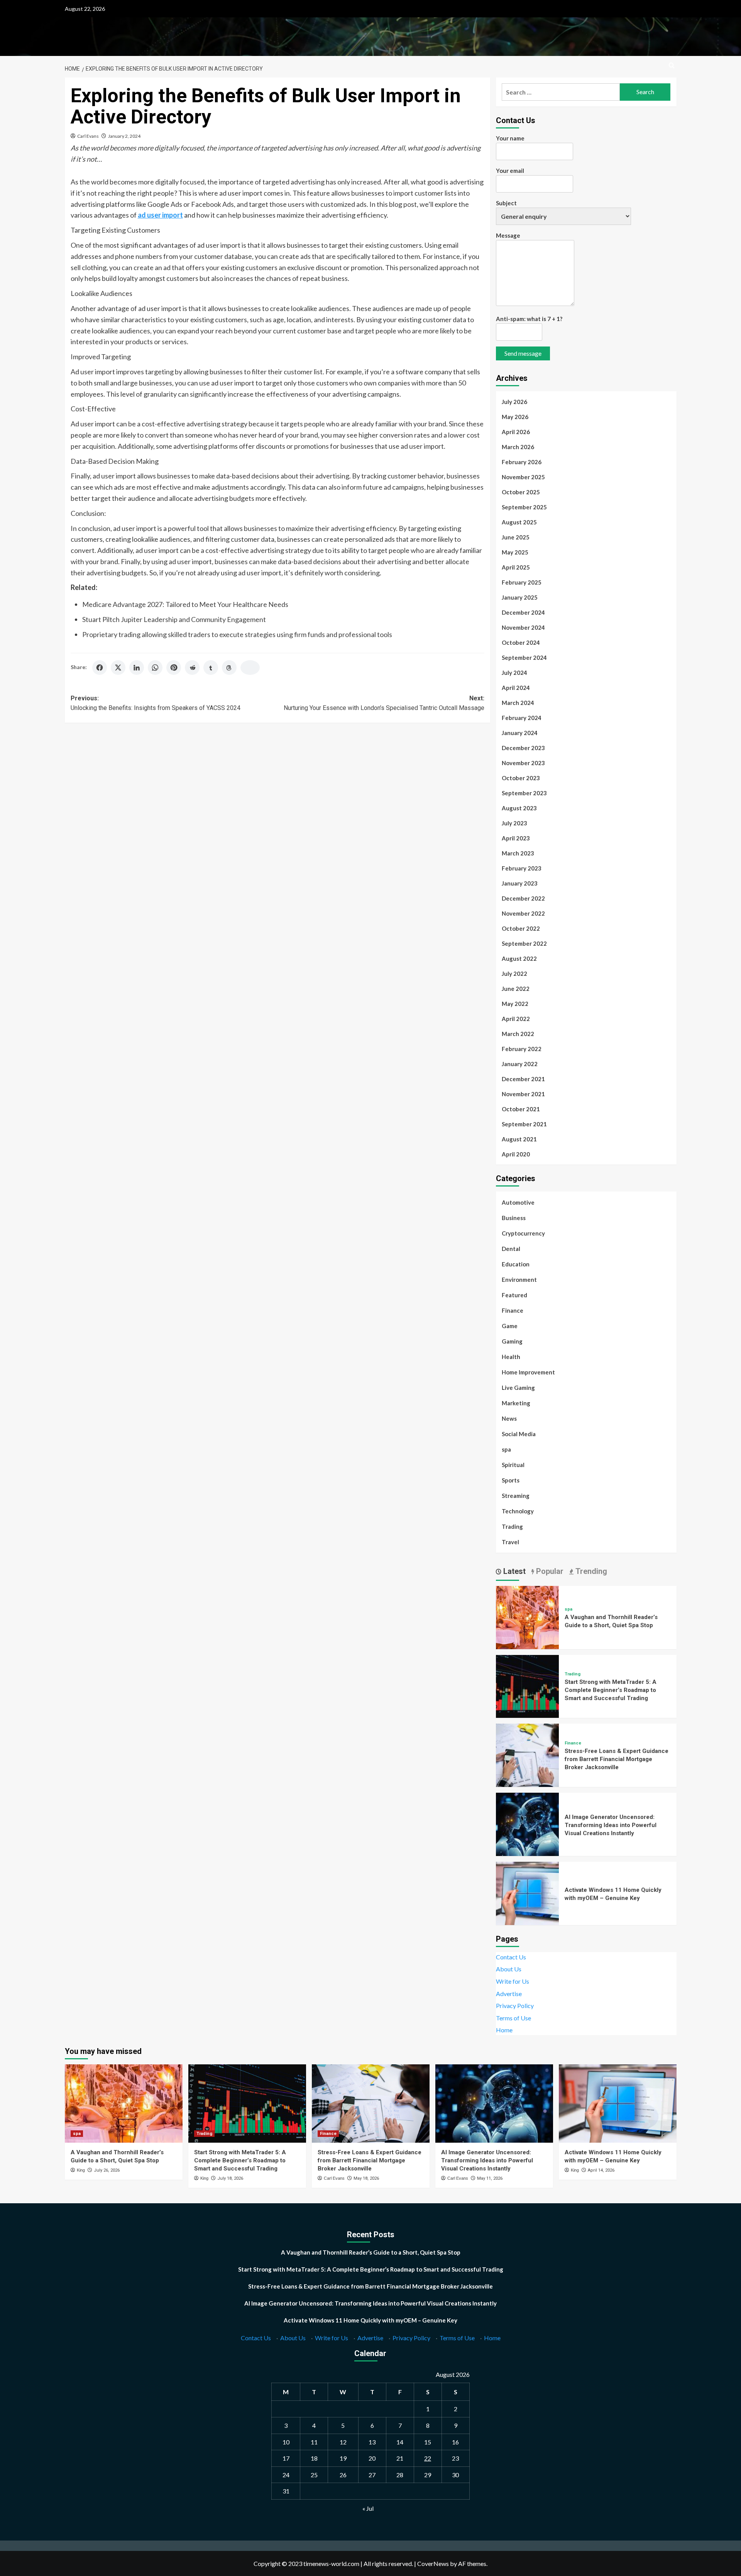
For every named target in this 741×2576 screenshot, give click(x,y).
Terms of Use (513, 2018)
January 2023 (520, 883)
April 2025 (516, 567)
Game (510, 1326)
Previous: (156, 703)
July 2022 (514, 974)
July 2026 (514, 402)
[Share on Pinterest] (174, 668)
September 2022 (524, 943)
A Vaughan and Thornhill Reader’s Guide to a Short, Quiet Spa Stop (371, 2252)
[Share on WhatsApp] (155, 668)
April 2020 (516, 1154)
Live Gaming (518, 1388)
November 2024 (523, 627)
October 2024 (521, 642)
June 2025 (516, 537)
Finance (513, 1310)
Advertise (509, 1994)
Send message (523, 353)
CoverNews (433, 2563)
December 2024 (523, 612)
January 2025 (520, 597)
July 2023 (514, 823)
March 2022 (518, 1034)
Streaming (516, 1496)
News (509, 1418)
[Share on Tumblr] (211, 668)
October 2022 (521, 928)
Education (516, 1264)
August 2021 (519, 1139)
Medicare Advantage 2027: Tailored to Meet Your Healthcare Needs (185, 604)
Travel (510, 1542)
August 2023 (519, 808)
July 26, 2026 (107, 2170)
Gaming (512, 1341)
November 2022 (523, 913)
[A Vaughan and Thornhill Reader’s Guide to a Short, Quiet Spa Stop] (528, 1617)
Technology (518, 1511)
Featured (514, 1295)
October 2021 (521, 1109)
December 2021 (523, 1079)
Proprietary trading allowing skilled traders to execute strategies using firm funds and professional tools (237, 634)
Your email (510, 171)
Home (504, 2030)
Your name (510, 138)
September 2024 (524, 658)
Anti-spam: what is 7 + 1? (529, 319)
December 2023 (523, 748)
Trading (512, 1526)
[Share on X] (118, 668)
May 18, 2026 (366, 2178)
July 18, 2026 (230, 2178)
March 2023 (518, 853)
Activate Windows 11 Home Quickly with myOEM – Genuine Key (370, 2320)
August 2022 (519, 958)
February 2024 (522, 718)
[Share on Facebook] (100, 668)
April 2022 (516, 1019)
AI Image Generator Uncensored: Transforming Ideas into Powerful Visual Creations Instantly (611, 1825)
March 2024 (518, 703)
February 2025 (522, 582)
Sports (511, 1480)
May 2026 (515, 417)
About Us (509, 1969)
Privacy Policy (515, 2006)
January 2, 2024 (124, 136)
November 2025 (523, 477)
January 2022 (520, 1064)
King (81, 2170)
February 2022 (522, 1049)
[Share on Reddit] (192, 668)
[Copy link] (250, 668)
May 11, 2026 (490, 2178)
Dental (511, 1249)
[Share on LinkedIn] (137, 668)
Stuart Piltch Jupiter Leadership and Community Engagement (174, 619)
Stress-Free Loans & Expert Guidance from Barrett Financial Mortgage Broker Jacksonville (617, 1759)
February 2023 (522, 868)
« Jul (368, 2508)
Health (511, 1357)
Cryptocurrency (523, 1233)
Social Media (519, 1434)
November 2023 (523, 763)
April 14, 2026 (601, 2170)
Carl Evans (88, 136)
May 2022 (515, 1004)
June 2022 (516, 989)
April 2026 (516, 432)
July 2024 (514, 673)
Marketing (516, 1403)
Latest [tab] (513, 1571)
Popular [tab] (549, 1571)
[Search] (672, 66)
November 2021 (523, 1094)
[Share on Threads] (229, 668)
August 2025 (519, 522)
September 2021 (524, 1124)
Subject (506, 203)
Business (514, 1218)
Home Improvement (528, 1372)
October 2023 (521, 778)
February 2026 (522, 462)
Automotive (518, 1202)
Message (508, 235)
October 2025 (521, 492)
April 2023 (516, 838)
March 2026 (518, 447)
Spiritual (513, 1465)
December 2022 (523, 898)
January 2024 (520, 733)
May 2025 (515, 552)
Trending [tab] (590, 1571)
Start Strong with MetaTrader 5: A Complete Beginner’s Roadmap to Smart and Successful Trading (611, 1690)
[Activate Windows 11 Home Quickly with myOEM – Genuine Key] (528, 1892)
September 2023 (524, 793)
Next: (384, 703)
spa (506, 1449)
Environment (519, 1280)
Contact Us (511, 1957)
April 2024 (516, 688)
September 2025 (524, 507)
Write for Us (513, 1981)
